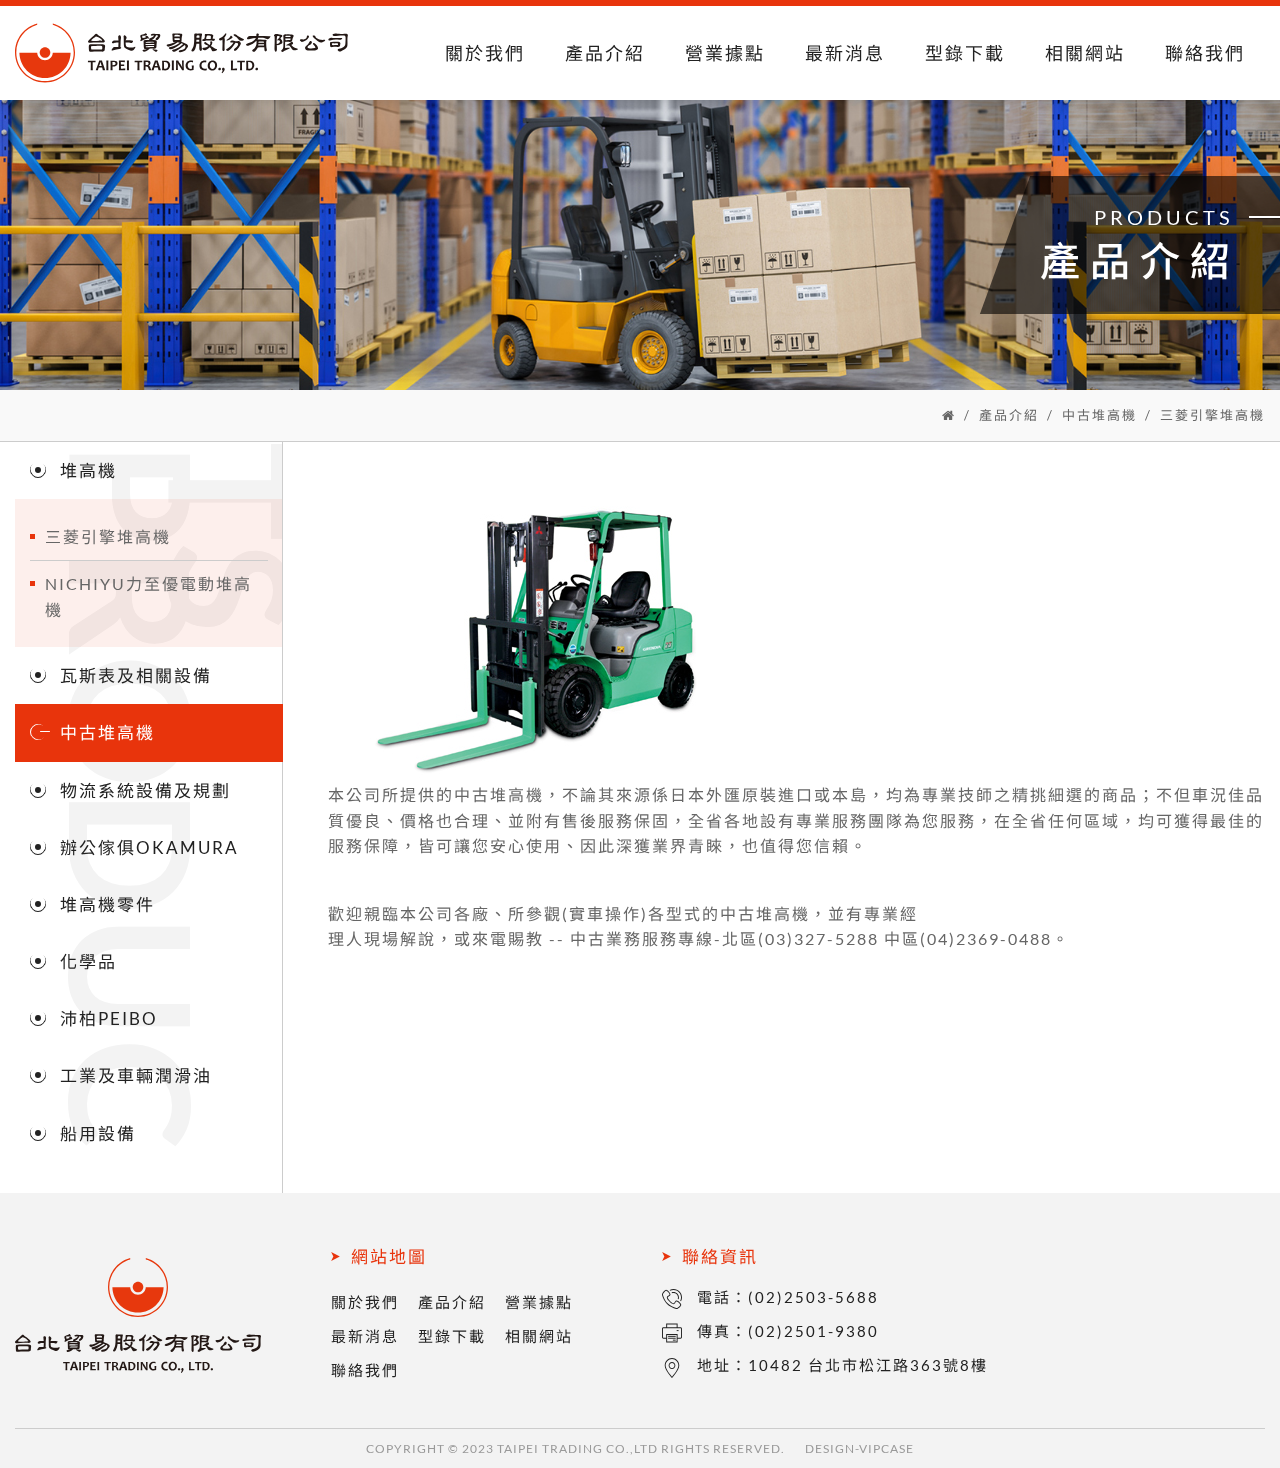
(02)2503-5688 (813, 1297)
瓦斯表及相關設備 (136, 675)
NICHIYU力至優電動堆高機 (148, 596)
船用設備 (98, 1133)
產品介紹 (605, 53)
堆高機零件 (107, 904)
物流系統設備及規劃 (145, 790)
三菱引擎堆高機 (1212, 415)
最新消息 (845, 53)
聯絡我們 (1205, 53)
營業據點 (725, 53)
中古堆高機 (1099, 415)
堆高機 (88, 470)
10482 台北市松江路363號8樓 (868, 1365)
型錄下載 (965, 53)
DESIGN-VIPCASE (859, 1448)
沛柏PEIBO (109, 1018)
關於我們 (485, 53)
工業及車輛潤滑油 (136, 1075)
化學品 (88, 961)
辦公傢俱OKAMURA (149, 847)
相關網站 (1085, 53)
